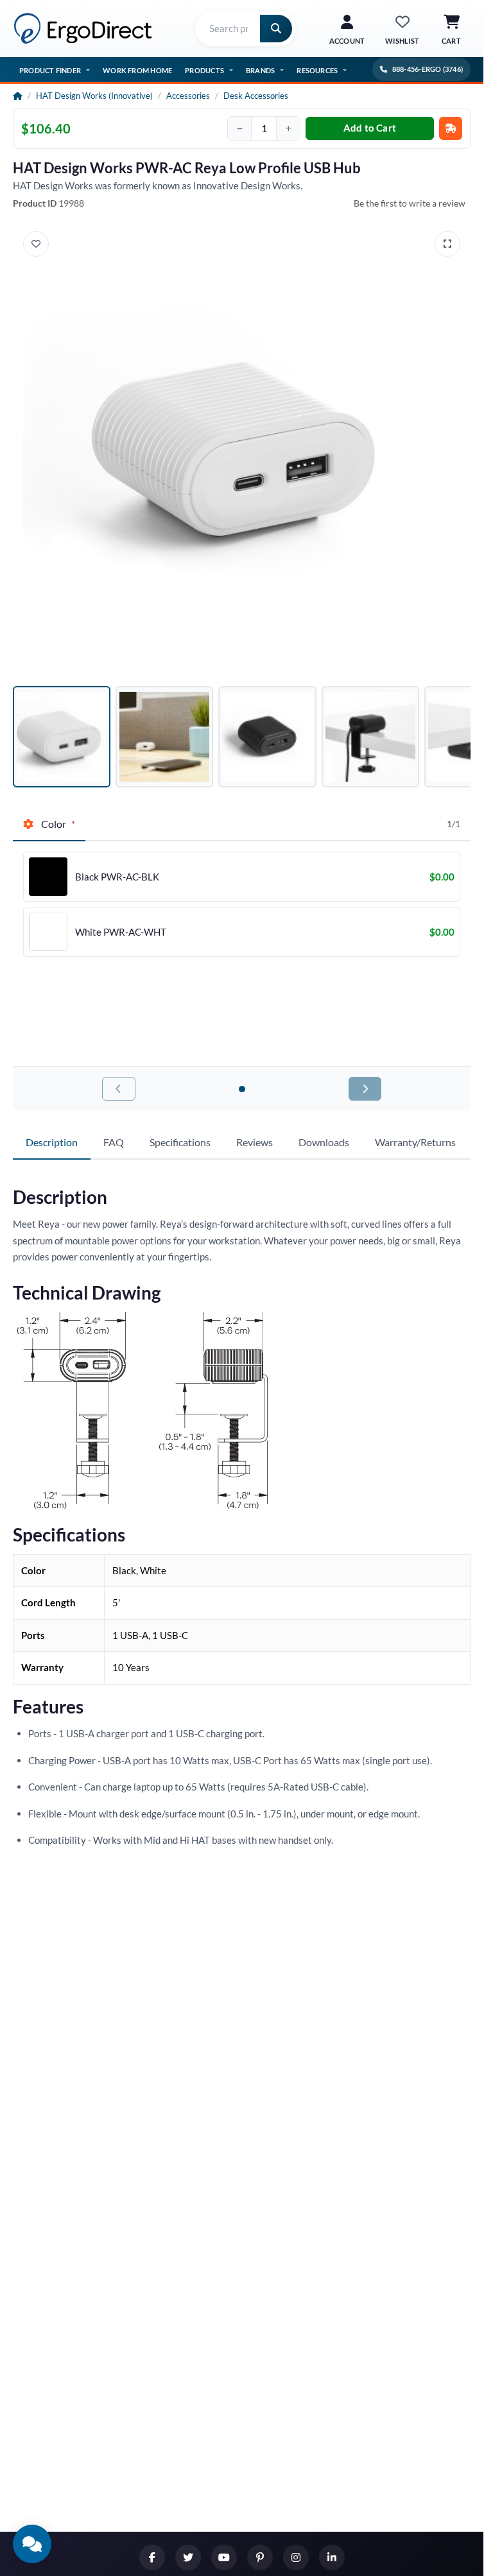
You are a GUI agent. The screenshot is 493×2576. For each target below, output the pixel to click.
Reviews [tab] (255, 1142)
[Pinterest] (260, 2557)
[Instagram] (296, 2557)
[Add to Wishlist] (36, 244)
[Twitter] (188, 2557)
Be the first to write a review (410, 203)
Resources (317, 70)
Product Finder (50, 70)
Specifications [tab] (180, 1142)
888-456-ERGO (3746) (428, 69)
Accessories (188, 96)
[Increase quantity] (288, 128)
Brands (260, 70)
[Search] (276, 29)
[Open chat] (32, 2544)
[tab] (49, 825)
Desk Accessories (256, 96)
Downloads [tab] (324, 1142)
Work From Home (137, 70)
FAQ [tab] (114, 1142)
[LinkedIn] (332, 2557)
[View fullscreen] (447, 244)
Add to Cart (370, 128)
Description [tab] (52, 1142)
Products (204, 70)
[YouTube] (224, 2557)
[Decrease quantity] (239, 128)
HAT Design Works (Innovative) (94, 96)
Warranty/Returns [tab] (415, 1142)
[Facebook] (152, 2557)
